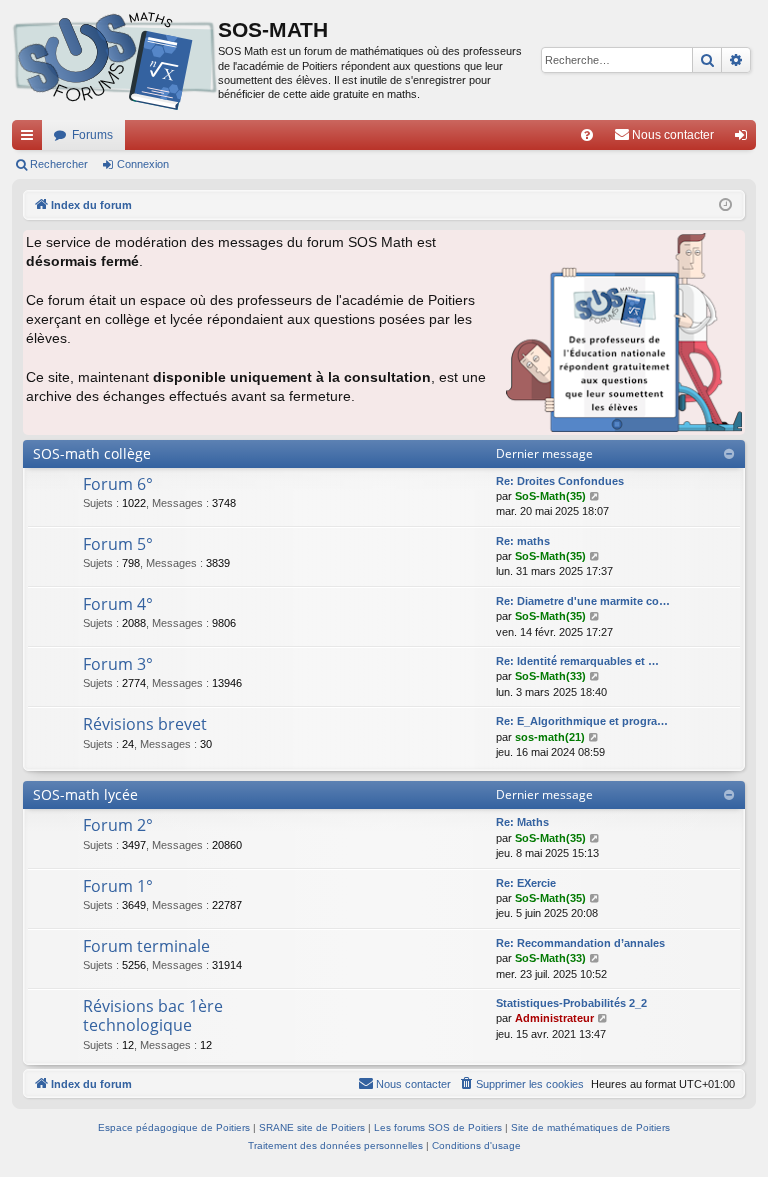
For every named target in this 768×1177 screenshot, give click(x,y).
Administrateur (554, 1018)
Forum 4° (118, 604)
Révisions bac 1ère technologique (153, 1015)
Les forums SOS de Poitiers (438, 1127)
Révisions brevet (145, 724)
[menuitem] (587, 135)
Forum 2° (118, 825)
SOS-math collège (92, 453)
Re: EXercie (526, 883)
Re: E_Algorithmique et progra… (582, 721)
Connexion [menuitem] (745, 139)
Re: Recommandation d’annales (580, 943)
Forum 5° (118, 544)
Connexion (143, 164)
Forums (92, 135)
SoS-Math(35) (550, 496)
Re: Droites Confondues (560, 481)
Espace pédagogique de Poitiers (174, 1127)
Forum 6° (118, 484)
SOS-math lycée (85, 794)
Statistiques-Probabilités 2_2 (571, 1003)
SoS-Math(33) (550, 676)
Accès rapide (31, 139)
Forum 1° (118, 886)
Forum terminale (146, 946)
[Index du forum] (115, 60)
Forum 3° (118, 664)
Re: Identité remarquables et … (577, 661)
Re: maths (523, 541)
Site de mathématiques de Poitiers (590, 1127)
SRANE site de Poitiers (312, 1127)
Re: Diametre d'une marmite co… (583, 601)
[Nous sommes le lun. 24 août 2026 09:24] (725, 205)
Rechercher (59, 164)
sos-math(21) (550, 737)
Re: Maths (522, 822)
